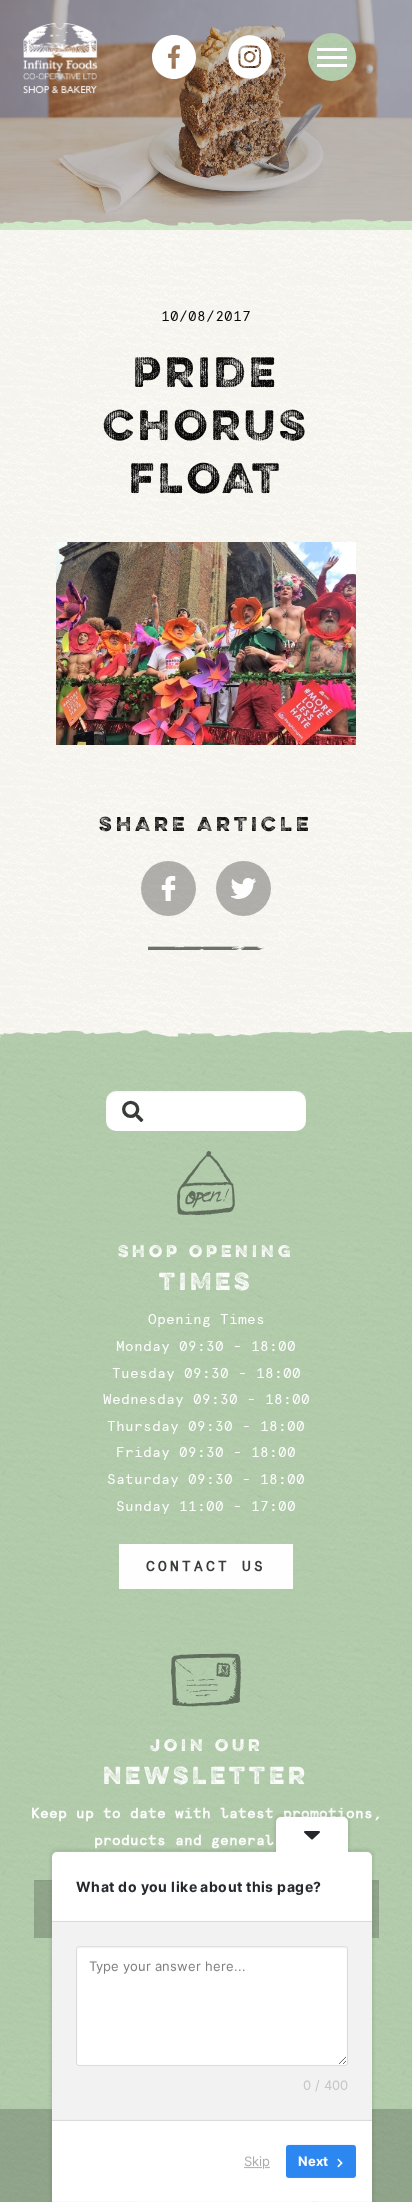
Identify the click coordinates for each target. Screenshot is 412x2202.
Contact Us (206, 1566)
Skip (257, 2161)
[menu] (332, 57)
